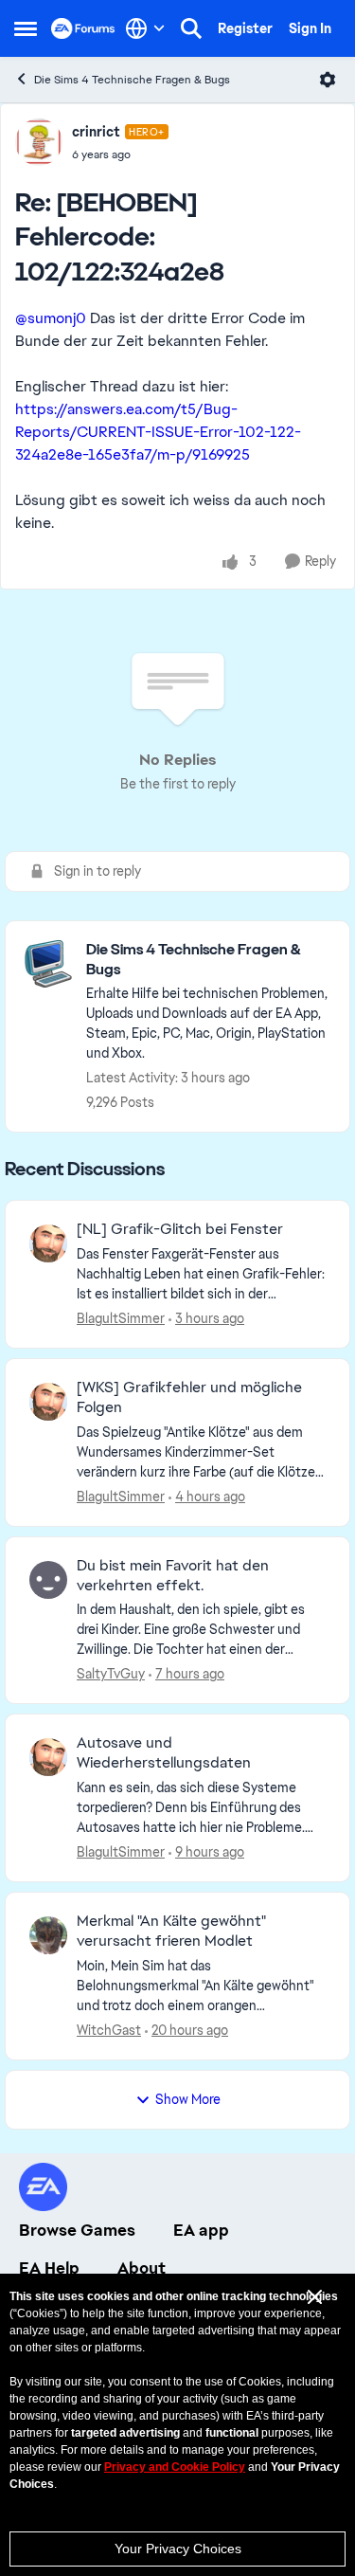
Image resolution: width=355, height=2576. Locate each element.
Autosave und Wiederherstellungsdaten (164, 1753)
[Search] (191, 28)
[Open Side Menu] (26, 28)
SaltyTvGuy (111, 1674)
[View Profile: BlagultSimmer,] (48, 1243)
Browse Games (77, 2230)
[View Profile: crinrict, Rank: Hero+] (39, 142)
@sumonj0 (51, 318)
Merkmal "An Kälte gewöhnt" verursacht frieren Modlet (171, 1931)
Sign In (310, 28)
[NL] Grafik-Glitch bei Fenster (180, 1229)
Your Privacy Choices (178, 2549)
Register (245, 28)
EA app (201, 2230)
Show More (188, 2099)
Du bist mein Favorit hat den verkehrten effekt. (173, 1576)
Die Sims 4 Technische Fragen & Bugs (132, 80)
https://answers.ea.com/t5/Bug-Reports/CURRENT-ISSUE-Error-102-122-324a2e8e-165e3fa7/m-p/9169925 (158, 432)
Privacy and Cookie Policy (175, 2467)
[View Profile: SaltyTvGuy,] (48, 1580)
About (142, 2268)
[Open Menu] (328, 80)
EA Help (49, 2268)
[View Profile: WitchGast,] (48, 1935)
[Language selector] (145, 28)
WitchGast (109, 2030)
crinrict (96, 132)
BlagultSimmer (121, 1318)
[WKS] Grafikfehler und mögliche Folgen (189, 1397)
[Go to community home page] (83, 28)
